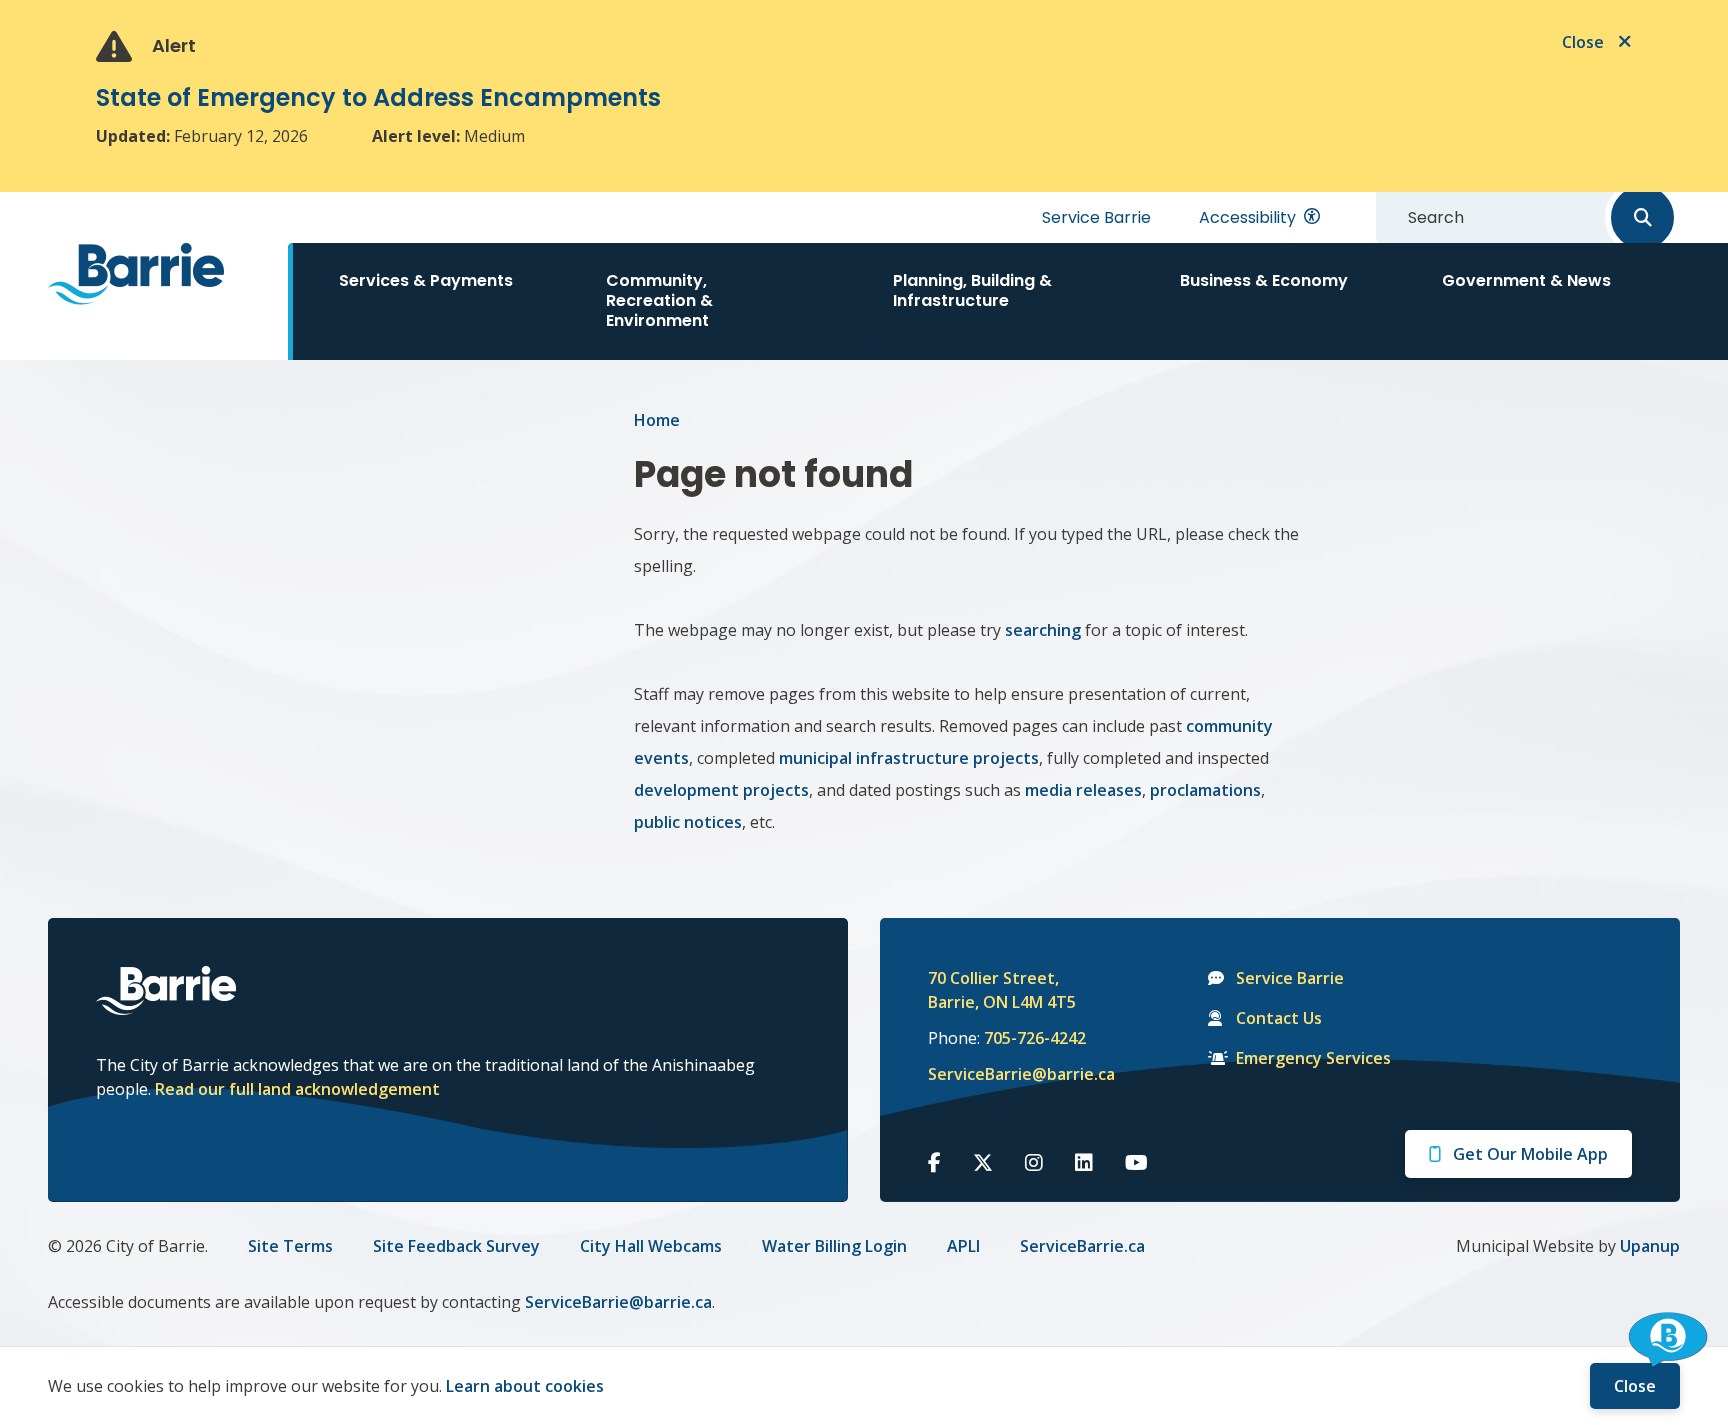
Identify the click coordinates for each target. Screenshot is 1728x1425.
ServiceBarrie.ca (1082, 1246)
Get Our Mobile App (1530, 1154)
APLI (963, 1246)
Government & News (1526, 280)
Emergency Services (1313, 1058)
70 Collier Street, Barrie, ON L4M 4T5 (1002, 990)
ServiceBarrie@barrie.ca (1008, 1074)
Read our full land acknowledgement (297, 1089)
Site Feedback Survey (456, 1246)
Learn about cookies (525, 1386)
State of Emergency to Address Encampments (378, 97)
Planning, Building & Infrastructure (972, 290)
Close (1635, 1386)
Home (657, 420)
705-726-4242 (1035, 1038)
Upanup (1650, 1246)
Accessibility (1247, 217)
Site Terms (290, 1246)
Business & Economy (1264, 280)
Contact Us (1279, 1018)
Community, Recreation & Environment (659, 300)
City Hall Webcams (651, 1246)
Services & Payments (426, 280)
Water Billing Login (834, 1246)
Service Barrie (1096, 217)
